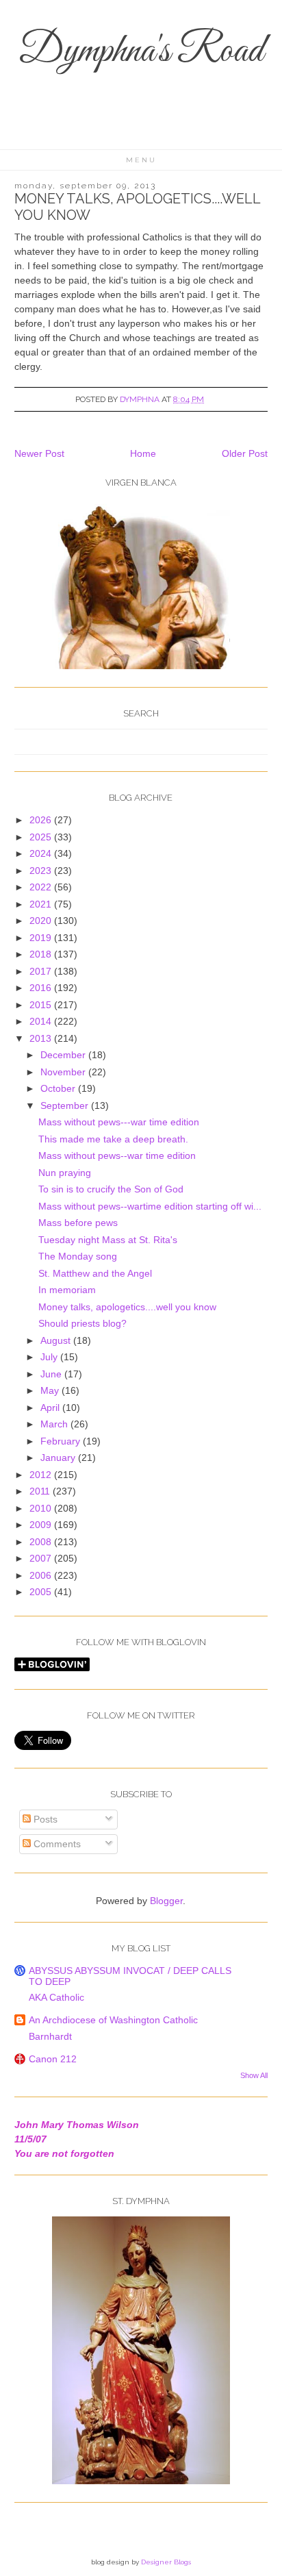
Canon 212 (53, 2059)
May (51, 1390)
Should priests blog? (82, 1323)
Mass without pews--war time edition (117, 1155)
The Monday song (78, 1256)
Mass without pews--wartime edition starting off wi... (150, 1206)
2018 (42, 954)
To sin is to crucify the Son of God (111, 1189)
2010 (42, 1508)
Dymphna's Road (141, 52)
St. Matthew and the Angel (95, 1273)
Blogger (166, 1901)
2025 (42, 837)
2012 (42, 1475)
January (59, 1458)
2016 (42, 988)
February (62, 1441)
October (59, 1088)
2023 (42, 871)
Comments (56, 1844)
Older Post (245, 453)
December (64, 1055)
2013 (42, 1038)
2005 (42, 1592)
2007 (42, 1558)
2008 (42, 1542)
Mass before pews (78, 1223)
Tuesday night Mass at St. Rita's (108, 1240)
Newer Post (39, 453)
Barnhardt (50, 2036)
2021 (42, 904)
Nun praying (65, 1173)
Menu (141, 160)
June (52, 1374)
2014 (42, 1021)
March (55, 1424)
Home (143, 453)
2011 (41, 1491)
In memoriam (67, 1290)
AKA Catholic (56, 1997)
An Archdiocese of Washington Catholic (113, 2020)
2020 (42, 921)
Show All (254, 2075)
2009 (42, 1525)
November (64, 1072)
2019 (42, 938)
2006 (42, 1575)
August (57, 1340)
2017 (42, 971)
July (50, 1357)
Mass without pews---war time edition (119, 1122)
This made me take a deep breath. (113, 1139)
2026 (42, 820)
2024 (42, 853)
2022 (42, 887)
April (51, 1408)
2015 (42, 1005)
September (66, 1105)
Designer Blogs (166, 2562)
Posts (44, 1819)
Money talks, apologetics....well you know (127, 1307)
